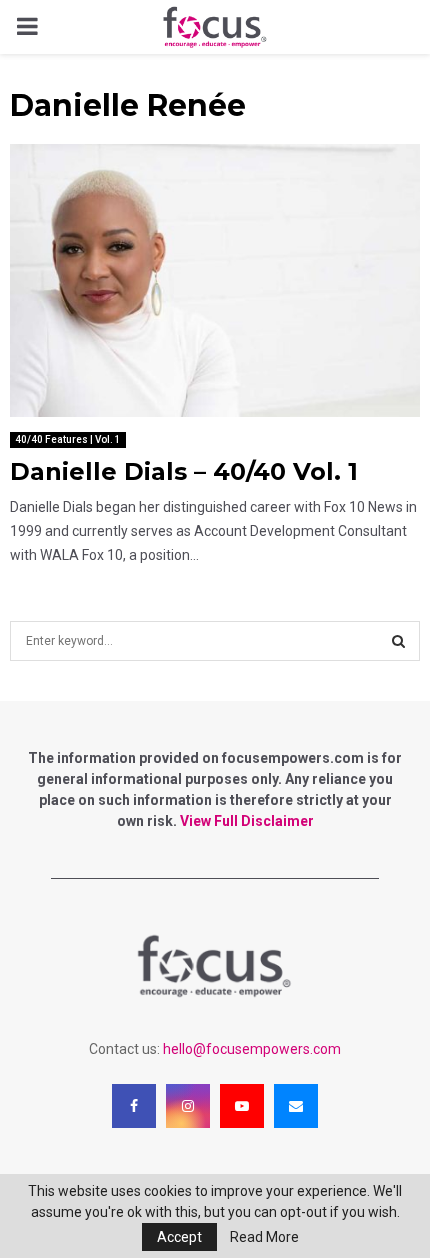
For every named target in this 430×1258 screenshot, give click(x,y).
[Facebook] (134, 1106)
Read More (264, 1237)
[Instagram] (188, 1106)
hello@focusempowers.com (252, 1049)
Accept (179, 1237)
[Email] (296, 1106)
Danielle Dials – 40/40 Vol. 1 (184, 471)
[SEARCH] (398, 641)
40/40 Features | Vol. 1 (68, 439)
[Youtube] (242, 1106)
